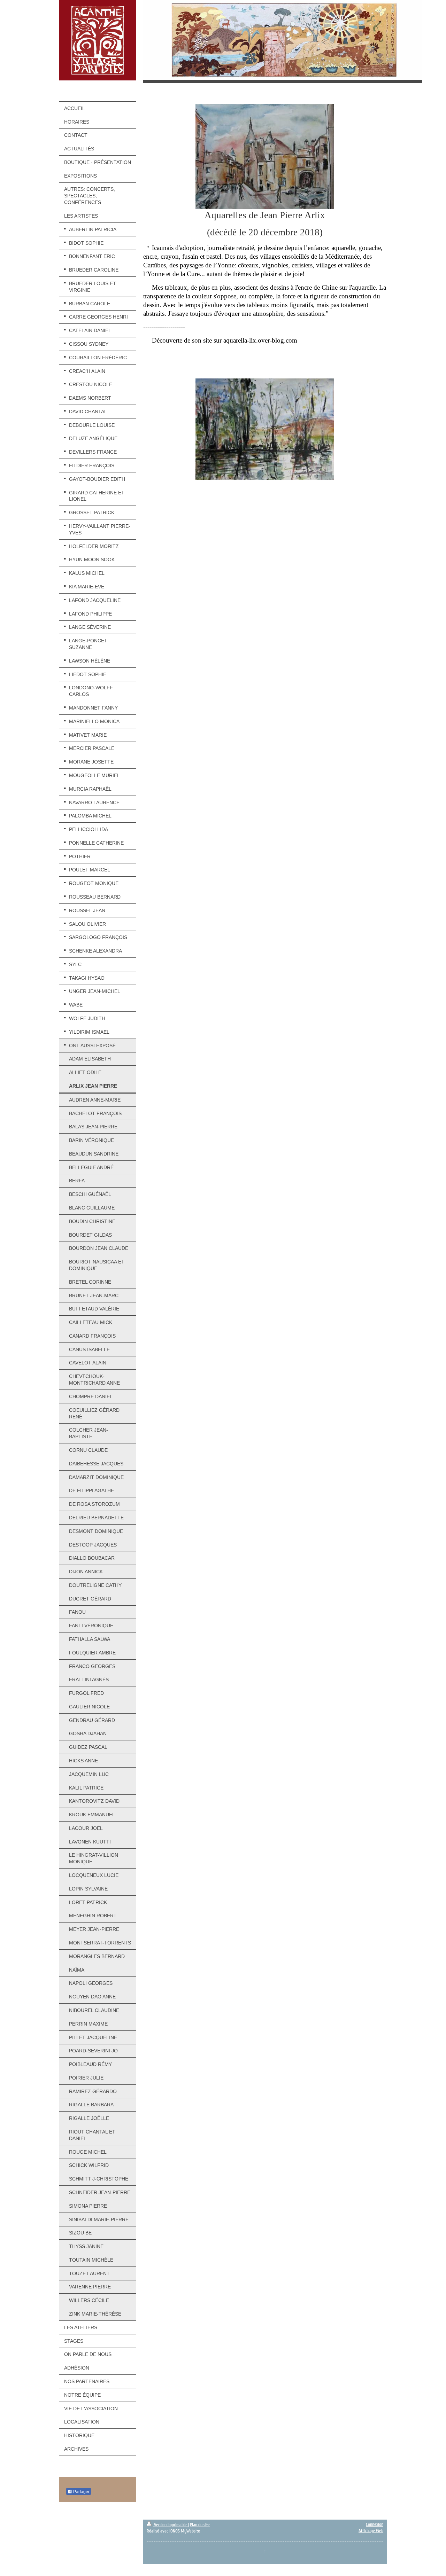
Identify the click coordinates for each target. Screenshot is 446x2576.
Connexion (375, 2524)
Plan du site (200, 2525)
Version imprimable (170, 2525)
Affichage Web (371, 2531)
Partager (81, 2492)
